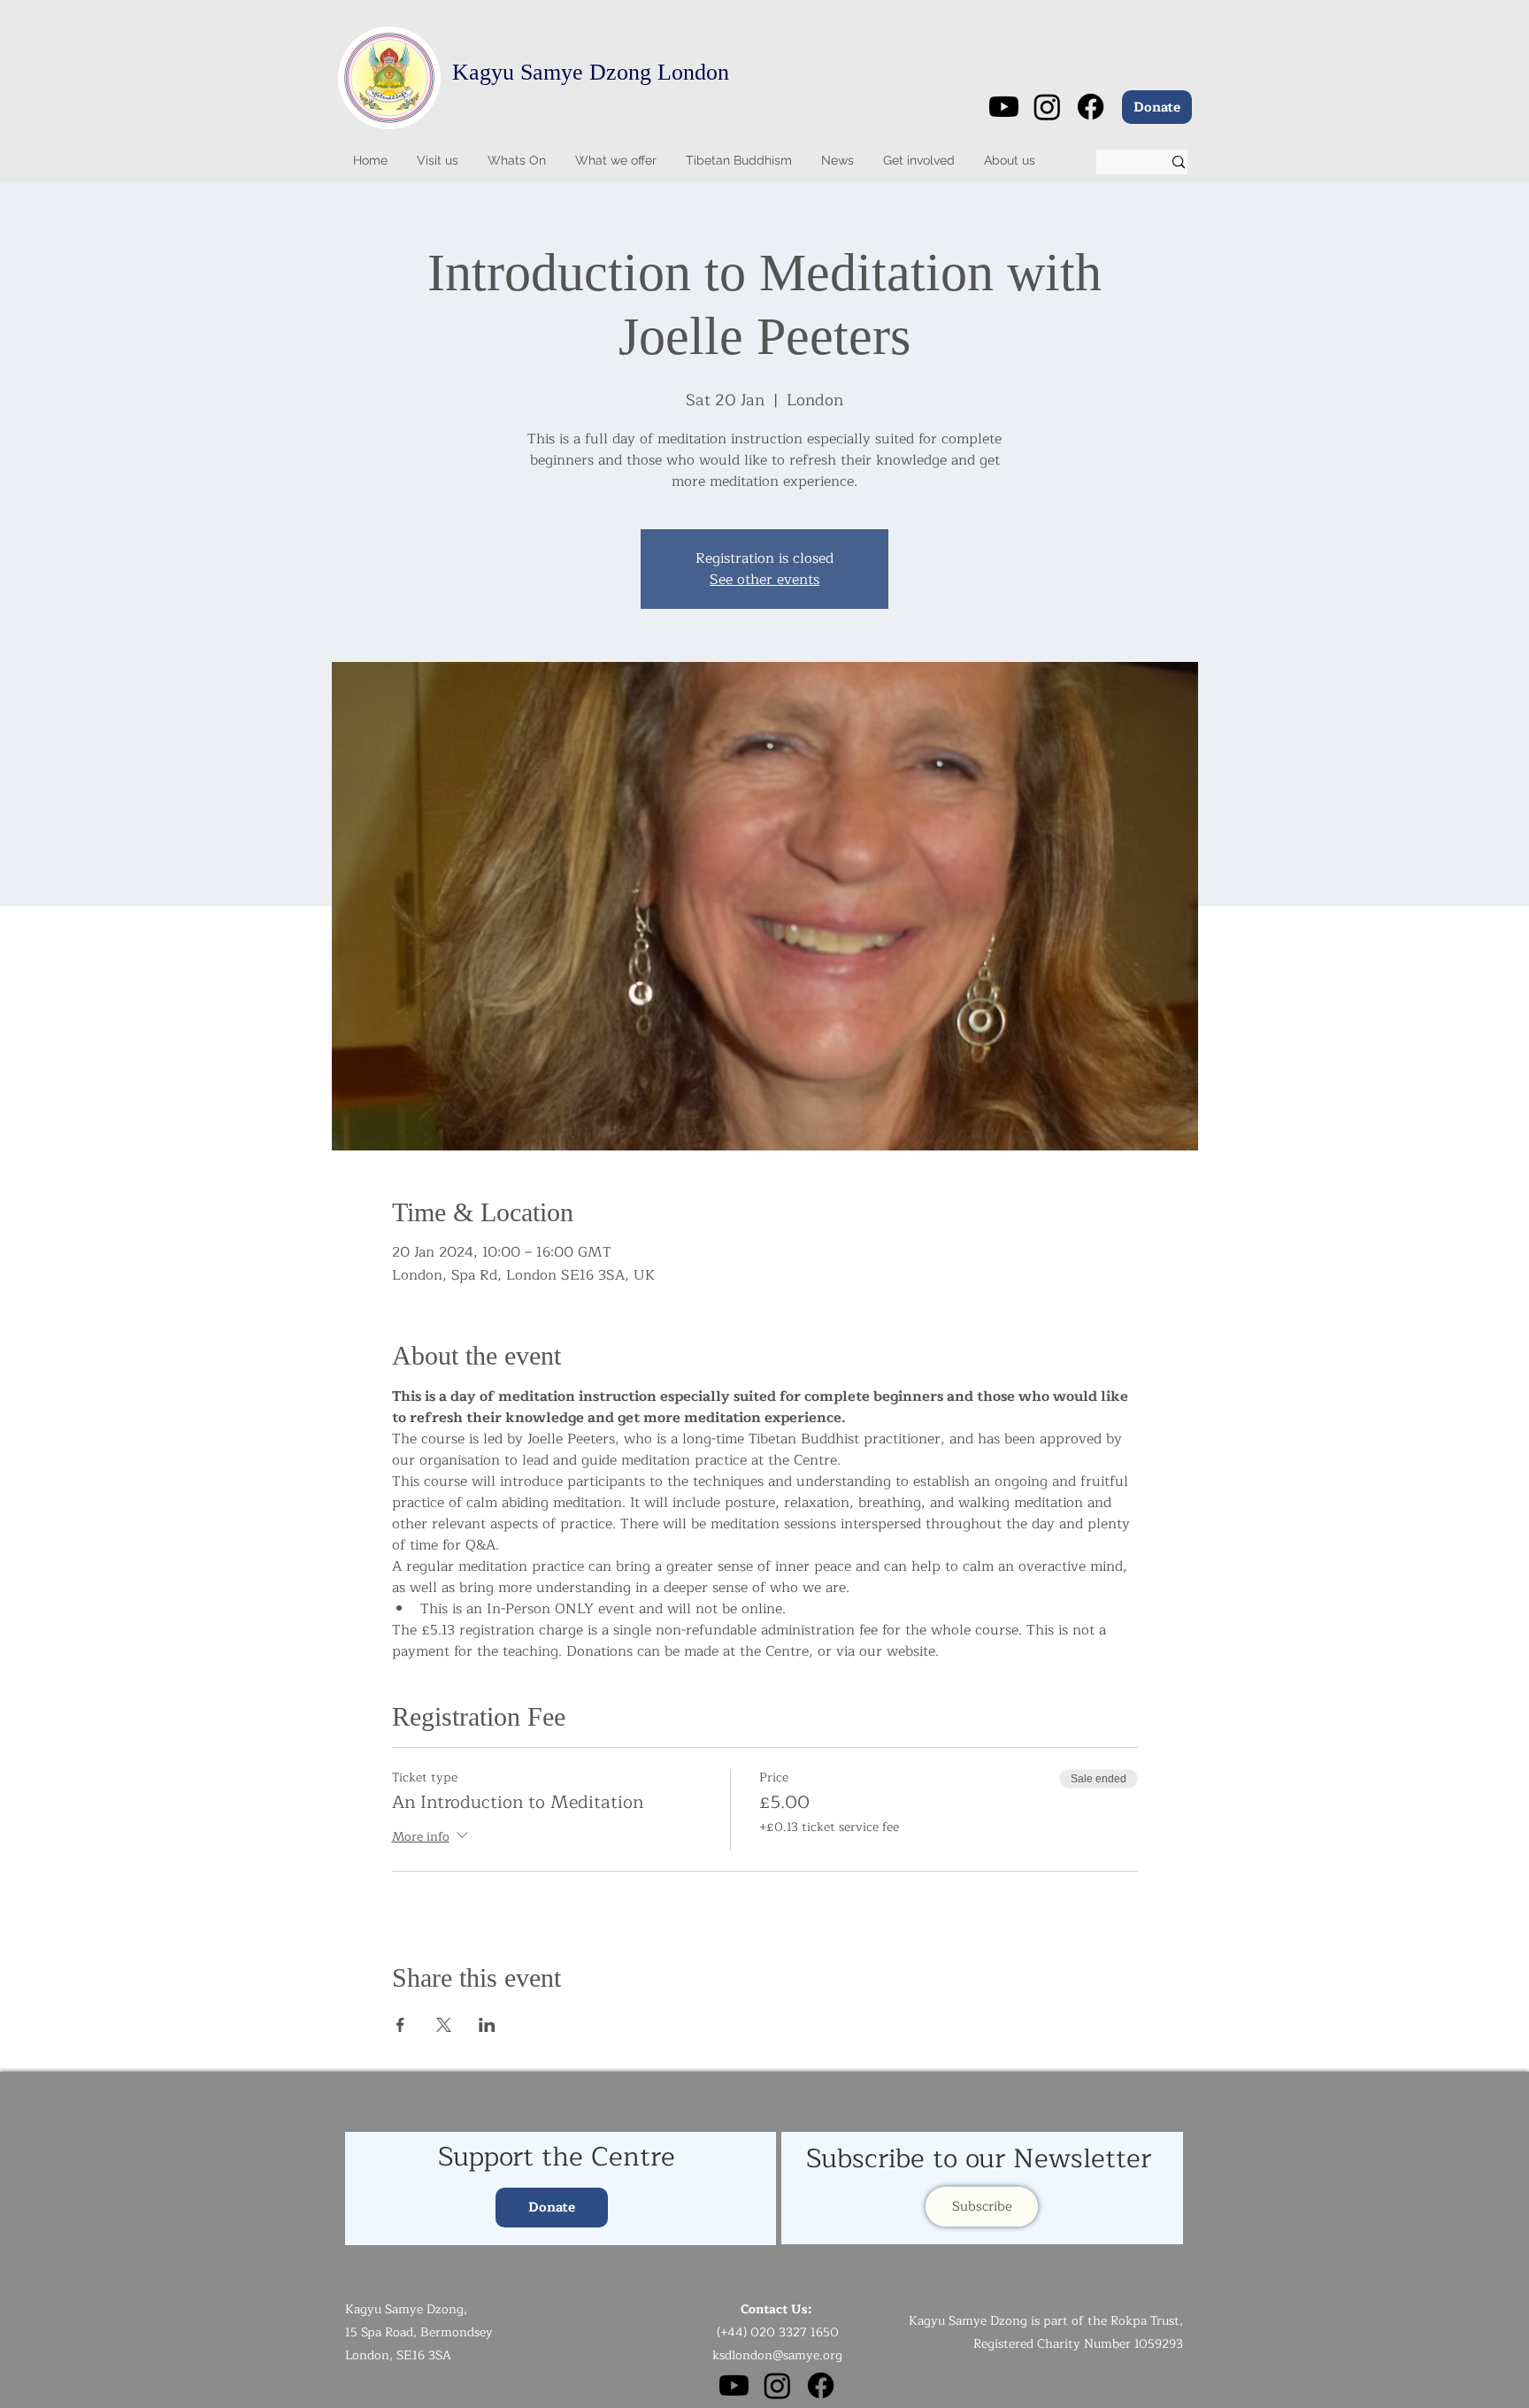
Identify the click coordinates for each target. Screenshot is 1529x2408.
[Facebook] (1091, 107)
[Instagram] (1047, 107)
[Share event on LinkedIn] (487, 2025)
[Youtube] (1004, 107)
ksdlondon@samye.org (777, 2355)
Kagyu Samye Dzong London (591, 72)
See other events (764, 580)
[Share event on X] (444, 2025)
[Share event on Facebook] (400, 2025)
